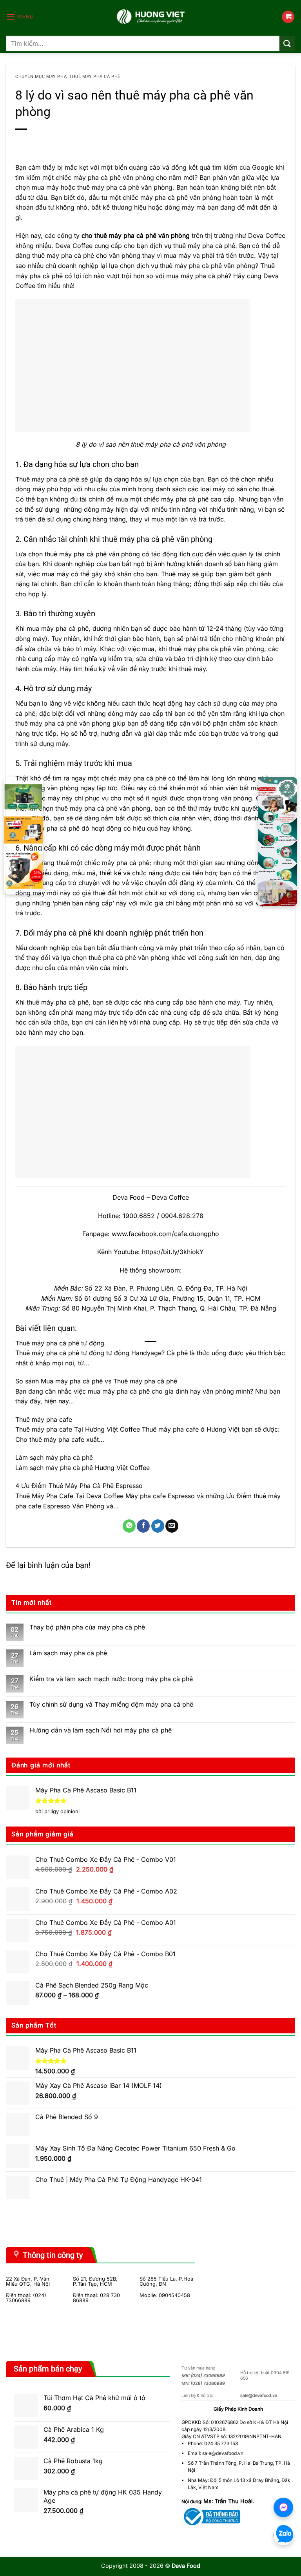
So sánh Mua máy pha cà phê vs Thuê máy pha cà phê (96, 1381)
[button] (20, 17)
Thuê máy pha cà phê (95, 77)
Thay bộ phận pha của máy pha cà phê (87, 1627)
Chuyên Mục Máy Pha (41, 77)
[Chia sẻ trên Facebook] (143, 1526)
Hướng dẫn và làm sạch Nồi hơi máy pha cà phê (101, 1730)
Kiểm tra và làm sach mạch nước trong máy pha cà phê (111, 1679)
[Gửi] (287, 43)
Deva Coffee (267, 235)
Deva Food (129, 1197)
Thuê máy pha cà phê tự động (60, 1343)
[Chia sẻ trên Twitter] (158, 1526)
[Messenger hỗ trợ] (283, 2507)
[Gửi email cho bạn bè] (172, 1526)
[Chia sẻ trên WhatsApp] (129, 1526)
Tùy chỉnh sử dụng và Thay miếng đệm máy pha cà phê (111, 1704)
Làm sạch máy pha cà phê (54, 1457)
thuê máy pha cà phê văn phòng (208, 266)
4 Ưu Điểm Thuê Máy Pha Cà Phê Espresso (79, 1486)
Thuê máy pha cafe (44, 1419)
